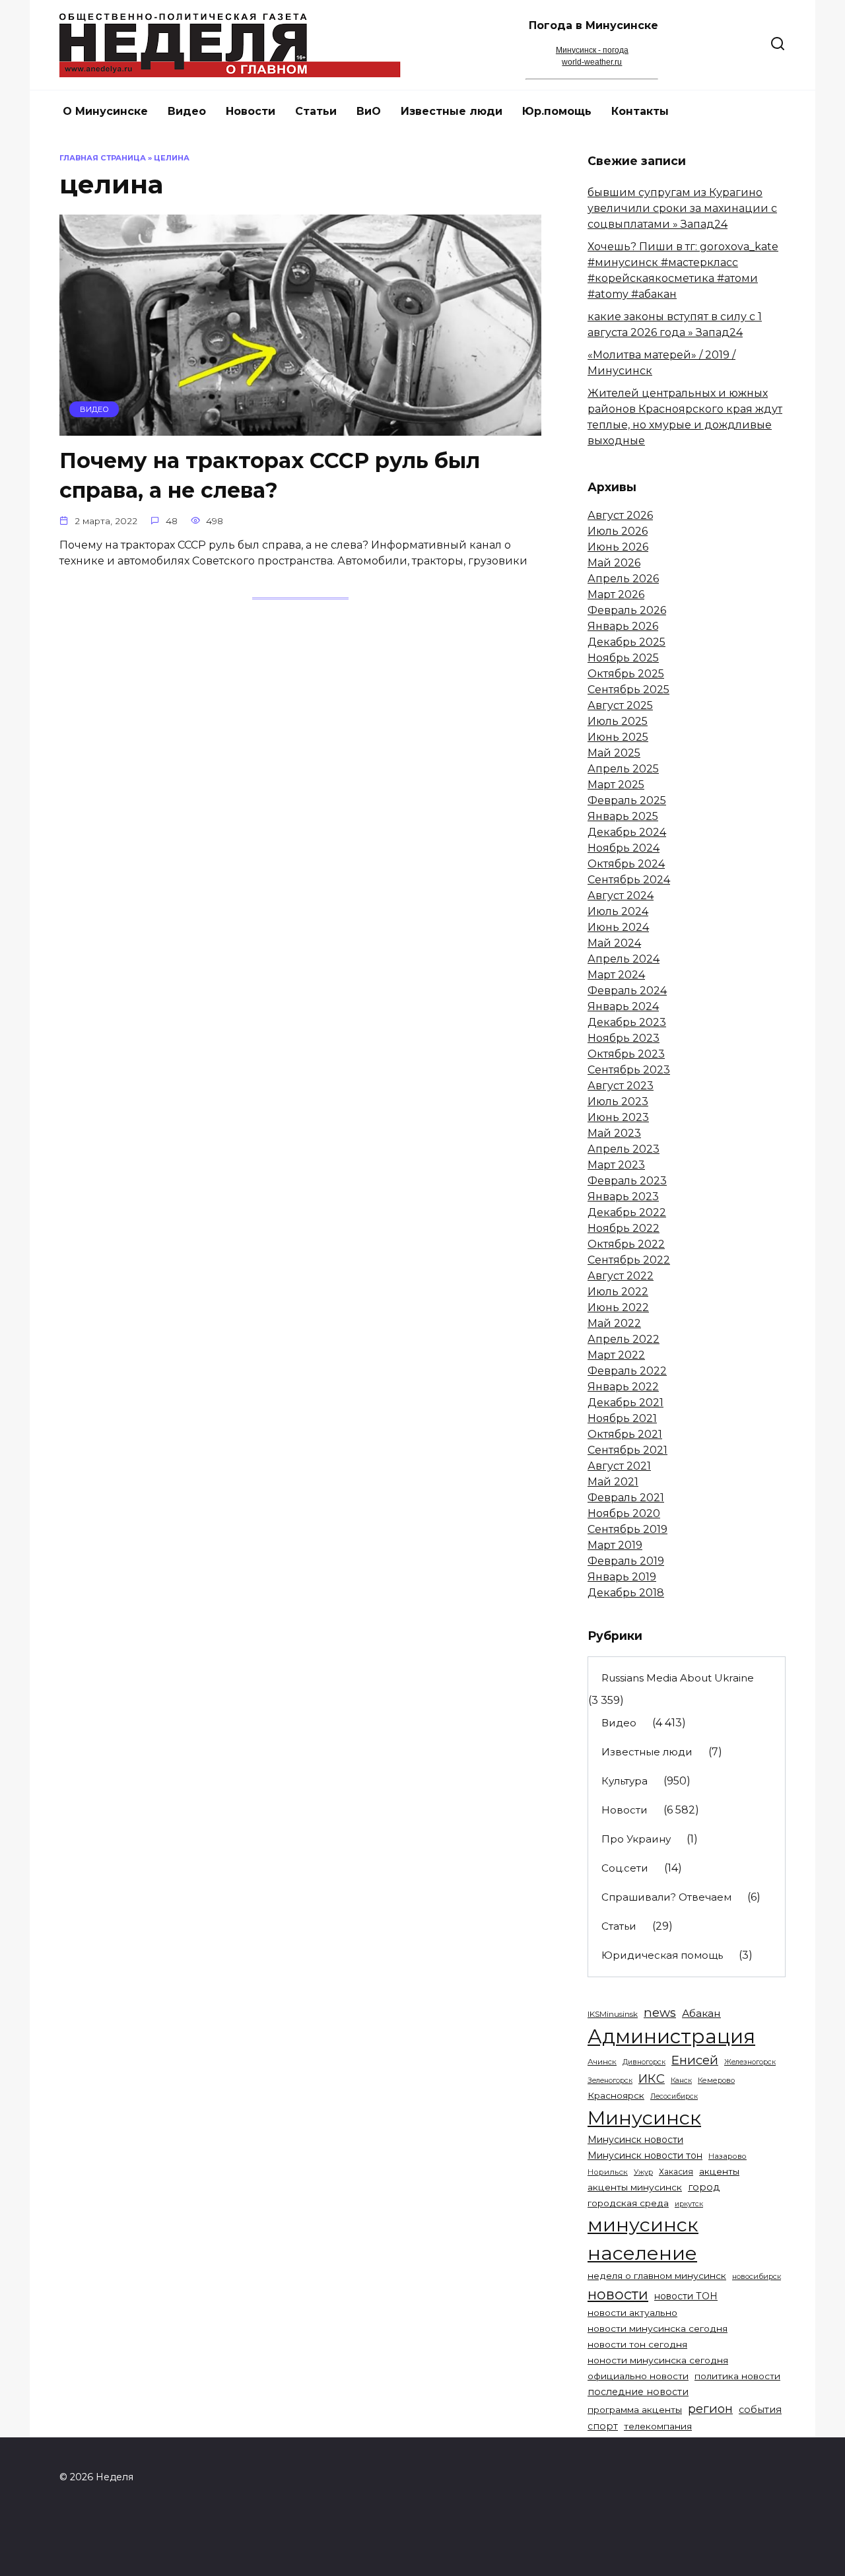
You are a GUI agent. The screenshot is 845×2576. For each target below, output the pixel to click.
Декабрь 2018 (626, 1593)
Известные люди (452, 111)
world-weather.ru (592, 62)
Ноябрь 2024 (624, 848)
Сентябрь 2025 (628, 690)
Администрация (671, 2036)
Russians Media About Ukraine (678, 1678)
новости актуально (632, 2313)
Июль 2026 (618, 531)
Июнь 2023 (618, 1117)
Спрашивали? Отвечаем (666, 1897)
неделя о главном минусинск (657, 2276)
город (704, 2187)
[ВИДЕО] (300, 427)
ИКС (652, 2079)
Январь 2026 (623, 626)
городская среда (628, 2203)
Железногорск (750, 2062)
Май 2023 (614, 1133)
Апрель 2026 (623, 579)
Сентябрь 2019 (627, 1529)
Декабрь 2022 (627, 1212)
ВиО (369, 111)
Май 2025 (614, 753)
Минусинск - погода (592, 50)
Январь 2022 (623, 1387)
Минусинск (644, 2118)
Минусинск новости (635, 2140)
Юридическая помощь (662, 1955)
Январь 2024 (623, 1006)
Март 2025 (616, 785)
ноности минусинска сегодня (658, 2360)
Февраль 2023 (627, 1181)
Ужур (643, 2172)
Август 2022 (621, 1276)
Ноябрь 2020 (624, 1513)
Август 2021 (619, 1466)
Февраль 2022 (627, 1371)
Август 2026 (620, 515)
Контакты (640, 111)
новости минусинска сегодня (658, 2328)
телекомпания (658, 2426)
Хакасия (676, 2172)
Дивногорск (644, 2062)
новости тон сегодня (637, 2344)
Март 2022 (616, 1355)
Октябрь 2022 (626, 1244)
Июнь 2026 (618, 547)
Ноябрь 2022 (624, 1228)
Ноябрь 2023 (624, 1038)
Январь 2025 (623, 816)
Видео (187, 111)
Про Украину (636, 1839)
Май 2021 (613, 1482)
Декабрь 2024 (627, 832)
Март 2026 (616, 594)
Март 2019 (615, 1545)
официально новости (638, 2376)
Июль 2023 (618, 1102)
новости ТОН (686, 2296)
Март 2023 (616, 1165)
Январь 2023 (623, 1197)
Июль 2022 (618, 1292)
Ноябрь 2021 (622, 1418)
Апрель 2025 (623, 769)
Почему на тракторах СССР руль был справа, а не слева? (270, 475)
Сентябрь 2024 (629, 880)
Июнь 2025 (618, 737)
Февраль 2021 (626, 1498)
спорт (603, 2426)
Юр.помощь (557, 111)
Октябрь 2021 (625, 1434)
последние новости (638, 2392)
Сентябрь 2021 (627, 1450)
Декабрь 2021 (625, 1403)
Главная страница (103, 158)
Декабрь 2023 (627, 1022)
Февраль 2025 (627, 800)
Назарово (727, 2156)
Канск (681, 2081)
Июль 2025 (618, 721)
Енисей (695, 2060)
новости (618, 2294)
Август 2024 (621, 896)
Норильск (608, 2172)
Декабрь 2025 (626, 642)
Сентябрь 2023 (629, 1070)
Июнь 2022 (618, 1307)
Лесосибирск (674, 2096)
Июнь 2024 (618, 927)
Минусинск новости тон (645, 2155)
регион (710, 2409)
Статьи (316, 111)
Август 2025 (620, 705)
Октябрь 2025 (626, 674)
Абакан (701, 2013)
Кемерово (716, 2080)
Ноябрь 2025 (623, 658)
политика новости (737, 2376)
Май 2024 (614, 943)
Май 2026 (614, 563)
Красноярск (616, 2095)
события (760, 2410)
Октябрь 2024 (626, 864)
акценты (719, 2171)
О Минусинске (105, 111)
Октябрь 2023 (626, 1054)
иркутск (689, 2204)
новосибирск (757, 2276)
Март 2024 (616, 975)
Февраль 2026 (627, 610)
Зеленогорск (610, 2081)
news (660, 2013)
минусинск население (643, 2239)
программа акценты (635, 2410)
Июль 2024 (618, 911)
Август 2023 (621, 1086)
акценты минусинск (635, 2187)
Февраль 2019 (626, 1561)
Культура (625, 1781)
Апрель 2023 (624, 1149)
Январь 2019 (622, 1577)
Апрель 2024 (624, 959)
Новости (251, 111)
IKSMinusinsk (613, 2014)
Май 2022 (614, 1323)
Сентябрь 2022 (629, 1260)
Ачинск (602, 2062)
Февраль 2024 (627, 991)
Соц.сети (625, 1868)
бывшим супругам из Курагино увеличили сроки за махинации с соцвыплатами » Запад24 (682, 208)
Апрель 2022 (624, 1339)
